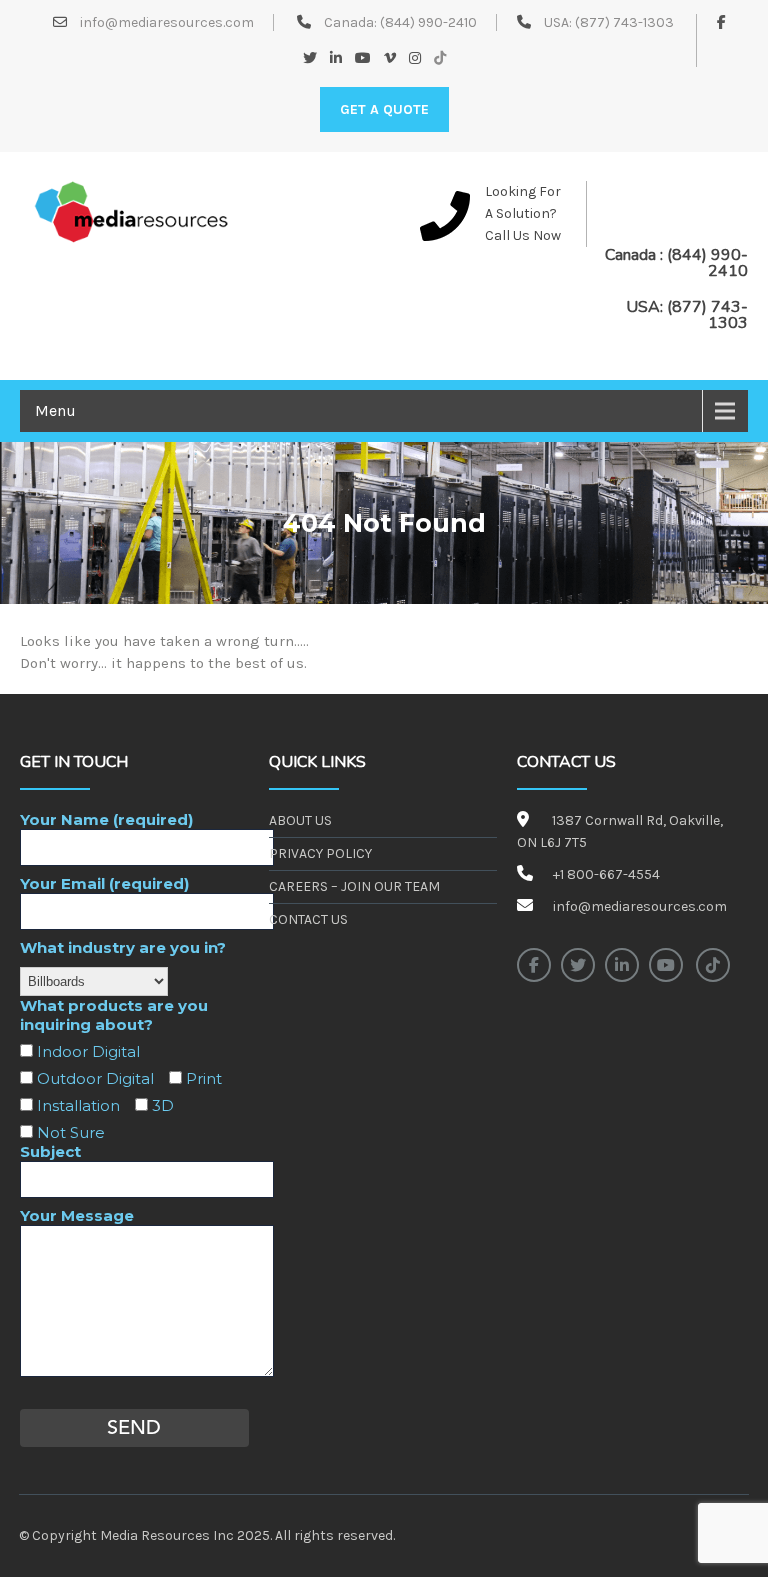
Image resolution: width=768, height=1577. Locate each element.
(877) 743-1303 (624, 22)
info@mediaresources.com (165, 22)
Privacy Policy (320, 853)
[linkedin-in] (622, 965)
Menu (55, 410)
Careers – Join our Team (354, 886)
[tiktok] (713, 965)
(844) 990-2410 (428, 22)
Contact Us (308, 919)
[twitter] (578, 965)
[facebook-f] (534, 965)
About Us (300, 820)
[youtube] (666, 965)
